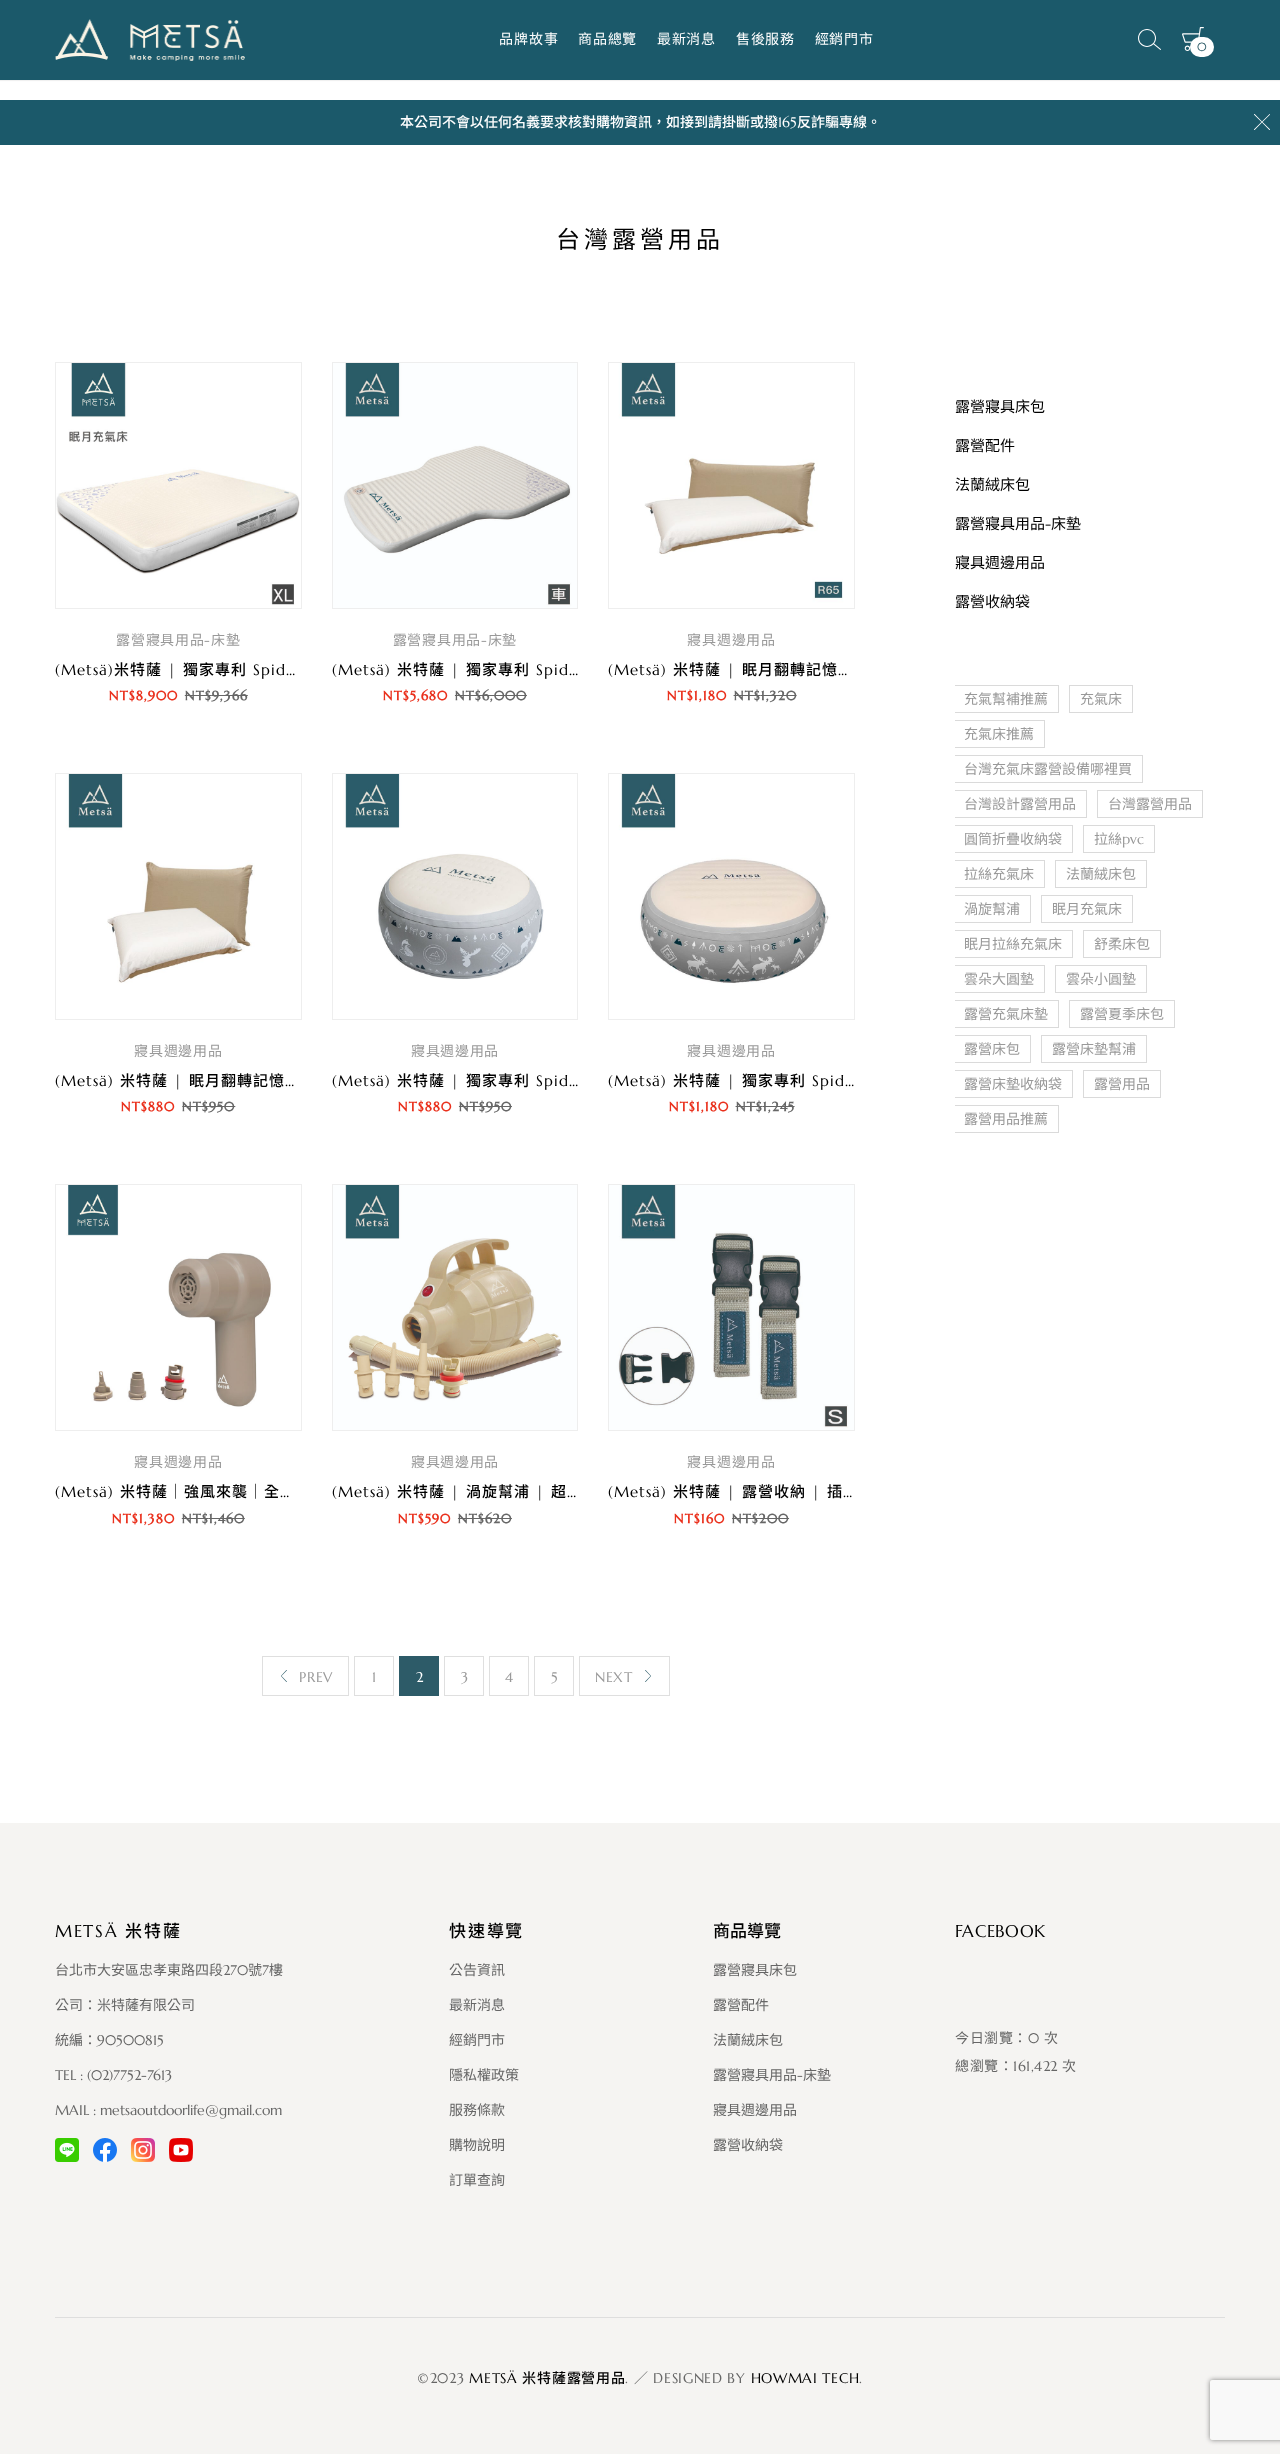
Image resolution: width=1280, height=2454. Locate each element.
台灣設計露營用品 (1020, 804)
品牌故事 (528, 39)
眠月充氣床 (1087, 909)
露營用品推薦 (1006, 1119)
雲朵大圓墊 (999, 979)
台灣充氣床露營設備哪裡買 (1048, 769)
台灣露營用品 (1150, 804)
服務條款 (477, 2110)
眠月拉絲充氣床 (1013, 944)
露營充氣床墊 (1006, 1014)
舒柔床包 (1122, 944)
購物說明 (477, 2145)
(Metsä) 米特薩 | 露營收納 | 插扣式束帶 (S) (770, 1491)
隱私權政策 (484, 2075)
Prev (316, 1677)
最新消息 (686, 39)
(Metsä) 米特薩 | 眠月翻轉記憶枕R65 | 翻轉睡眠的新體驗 (819, 669)
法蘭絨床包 (1101, 874)
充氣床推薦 (999, 734)
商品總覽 (607, 39)
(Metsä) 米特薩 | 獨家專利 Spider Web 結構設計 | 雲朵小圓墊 (564, 1080)
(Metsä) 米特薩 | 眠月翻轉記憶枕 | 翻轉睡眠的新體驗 (252, 1080)
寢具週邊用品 (731, 640)
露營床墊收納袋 (1013, 1084)
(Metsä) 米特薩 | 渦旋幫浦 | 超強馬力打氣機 (497, 1491)
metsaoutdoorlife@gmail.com (191, 2110)
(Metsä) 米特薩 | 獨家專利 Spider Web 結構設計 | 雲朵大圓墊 (840, 1080)
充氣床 (1101, 699)
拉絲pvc (1119, 839)
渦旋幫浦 (992, 909)
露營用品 (1122, 1084)
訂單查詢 (477, 2180)
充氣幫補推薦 (1006, 699)
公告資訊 (477, 1970)
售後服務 (765, 39)
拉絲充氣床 (999, 874)
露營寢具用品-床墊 (178, 640)
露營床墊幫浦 (1094, 1049)
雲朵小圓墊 (1101, 979)
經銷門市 (844, 39)
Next (614, 1677)
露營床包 (992, 1049)
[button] (178, 752)
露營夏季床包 (1122, 1014)
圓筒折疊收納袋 (1013, 839)
